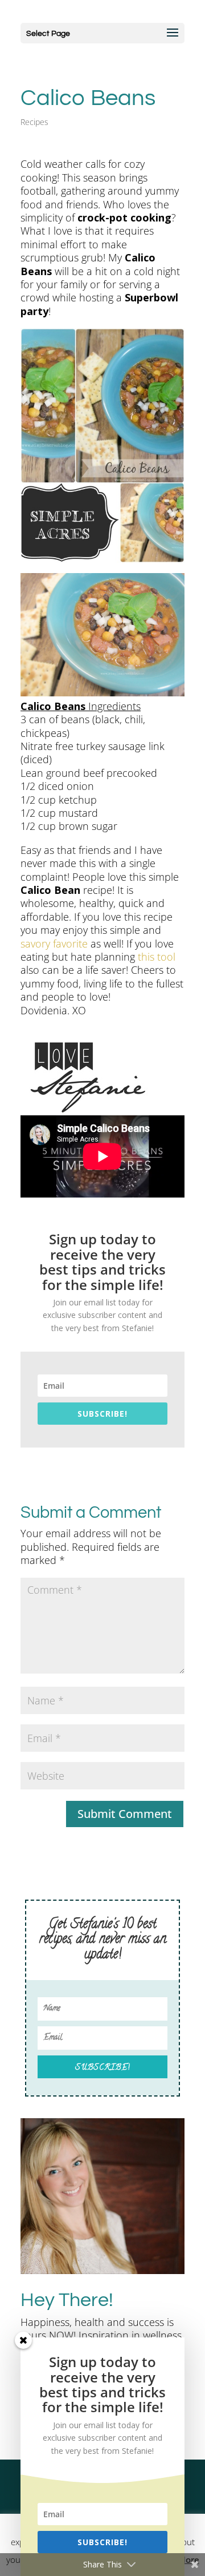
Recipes (34, 122)
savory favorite (54, 944)
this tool (157, 957)
